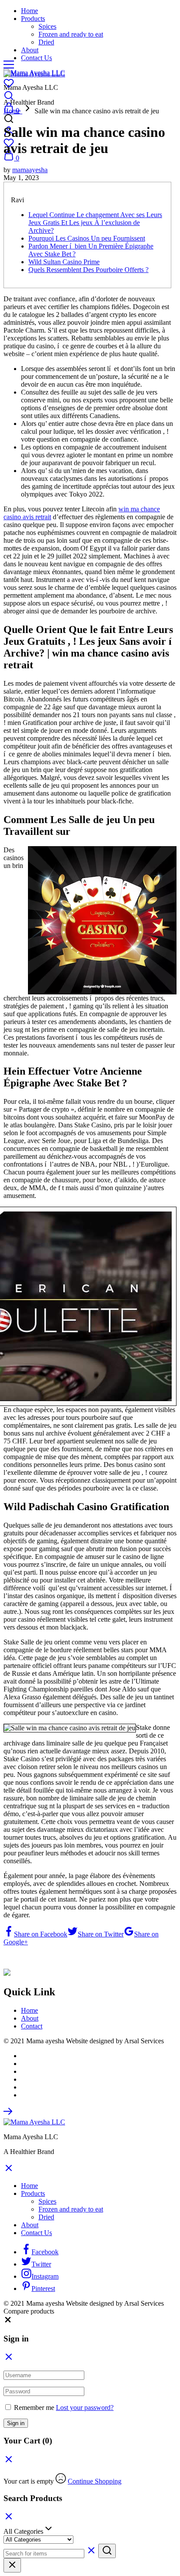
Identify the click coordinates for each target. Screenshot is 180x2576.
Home (29, 11)
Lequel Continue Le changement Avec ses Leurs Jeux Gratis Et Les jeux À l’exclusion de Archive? (95, 223)
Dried (46, 42)
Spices (47, 26)
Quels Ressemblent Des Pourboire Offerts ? (88, 270)
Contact (32, 2026)
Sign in (16, 2423)
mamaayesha (30, 170)
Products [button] (33, 19)
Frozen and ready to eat (71, 34)
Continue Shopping (95, 2481)
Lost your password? (85, 2408)
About (30, 50)
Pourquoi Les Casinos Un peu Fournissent (87, 238)
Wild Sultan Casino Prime (64, 262)
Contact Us (36, 58)
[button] (8, 2322)
